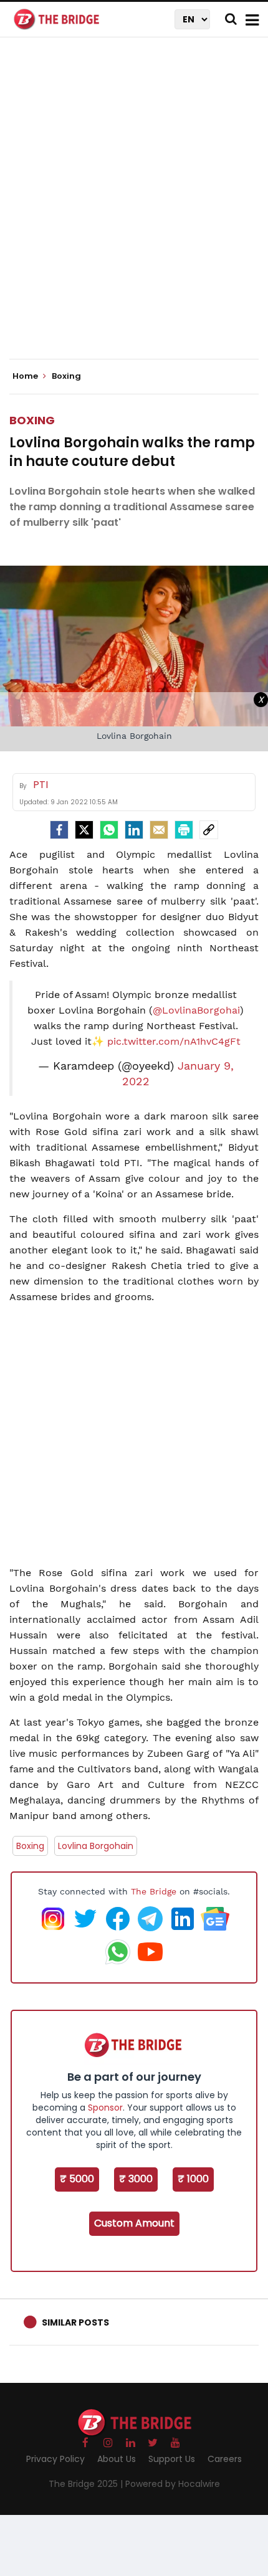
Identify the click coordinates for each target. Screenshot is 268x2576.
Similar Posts (75, 2322)
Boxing (32, 420)
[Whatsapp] (109, 830)
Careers (225, 2459)
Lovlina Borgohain (96, 1846)
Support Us (172, 2459)
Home (26, 376)
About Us (117, 2459)
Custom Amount (134, 2223)
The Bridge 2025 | (87, 2484)
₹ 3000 (136, 2179)
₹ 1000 (193, 2179)
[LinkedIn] (134, 830)
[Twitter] (84, 830)
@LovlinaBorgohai (196, 1010)
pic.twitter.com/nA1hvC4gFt (174, 1041)
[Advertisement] (134, 209)
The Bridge (154, 1891)
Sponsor (105, 2108)
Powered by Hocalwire (173, 2484)
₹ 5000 (77, 2179)
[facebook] (59, 830)
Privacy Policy (55, 2459)
